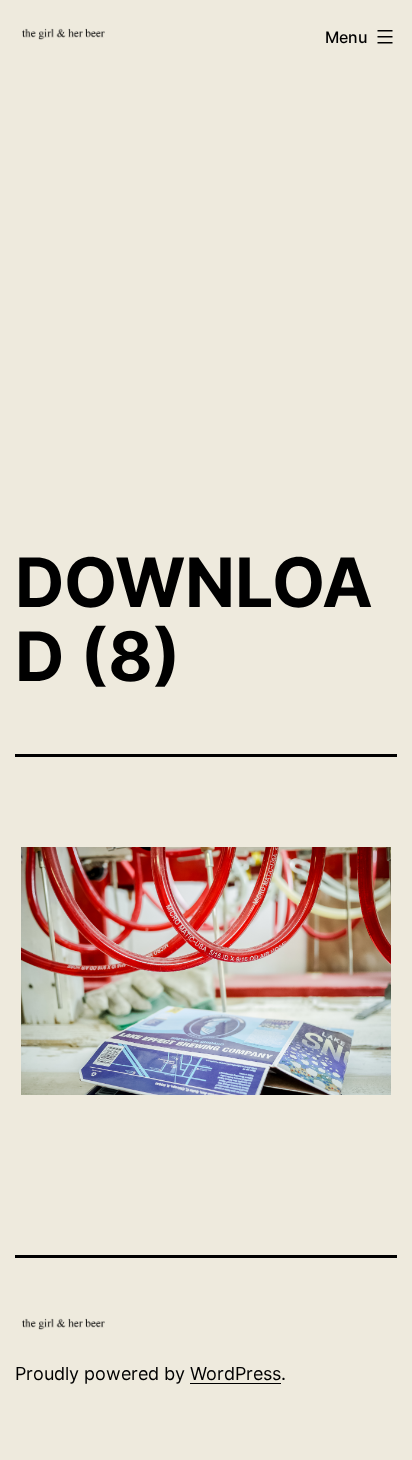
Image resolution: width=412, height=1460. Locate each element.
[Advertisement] (206, 299)
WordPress (235, 1373)
